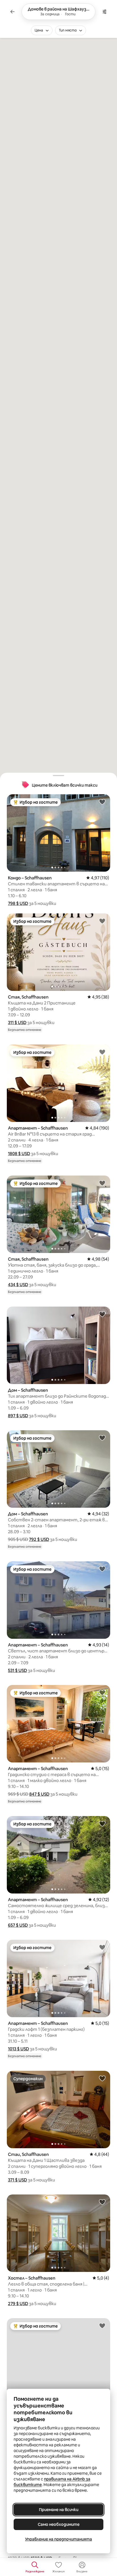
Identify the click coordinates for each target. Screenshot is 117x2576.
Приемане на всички (59, 2510)
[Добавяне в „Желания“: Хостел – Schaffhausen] (102, 2202)
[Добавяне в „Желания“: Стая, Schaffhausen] (102, 921)
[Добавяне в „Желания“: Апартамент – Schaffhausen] (102, 1052)
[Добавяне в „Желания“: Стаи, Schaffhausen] (102, 2078)
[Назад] (12, 12)
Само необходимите (59, 2524)
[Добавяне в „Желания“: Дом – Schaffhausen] (102, 1314)
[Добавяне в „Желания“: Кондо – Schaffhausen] (102, 802)
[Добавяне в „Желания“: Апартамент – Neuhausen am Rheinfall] (102, 2326)
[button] (18, 903)
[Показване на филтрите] (105, 12)
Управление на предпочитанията (58, 2539)
